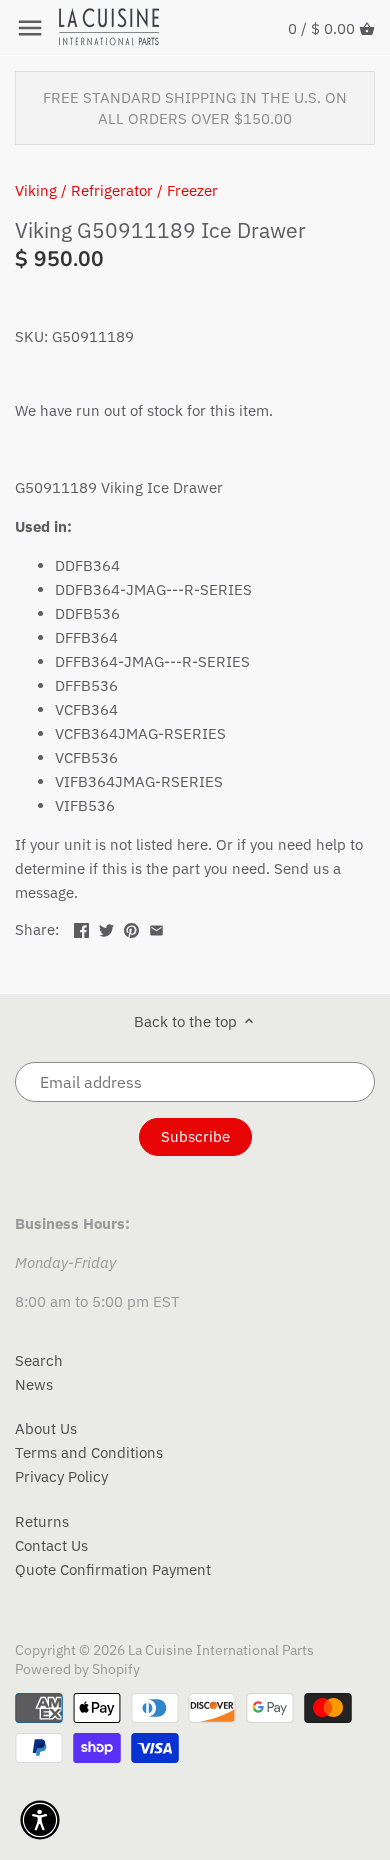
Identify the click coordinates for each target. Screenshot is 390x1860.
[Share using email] (156, 927)
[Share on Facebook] (81, 927)
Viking (36, 190)
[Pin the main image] (131, 927)
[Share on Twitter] (106, 927)
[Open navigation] (30, 28)
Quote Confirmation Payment (113, 1569)
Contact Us (51, 1545)
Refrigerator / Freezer (144, 190)
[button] (40, 1820)
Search (39, 1360)
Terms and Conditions (89, 1452)
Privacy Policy (61, 1476)
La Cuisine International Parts (221, 1650)
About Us (46, 1428)
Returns (42, 1521)
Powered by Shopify (77, 1669)
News (34, 1384)
